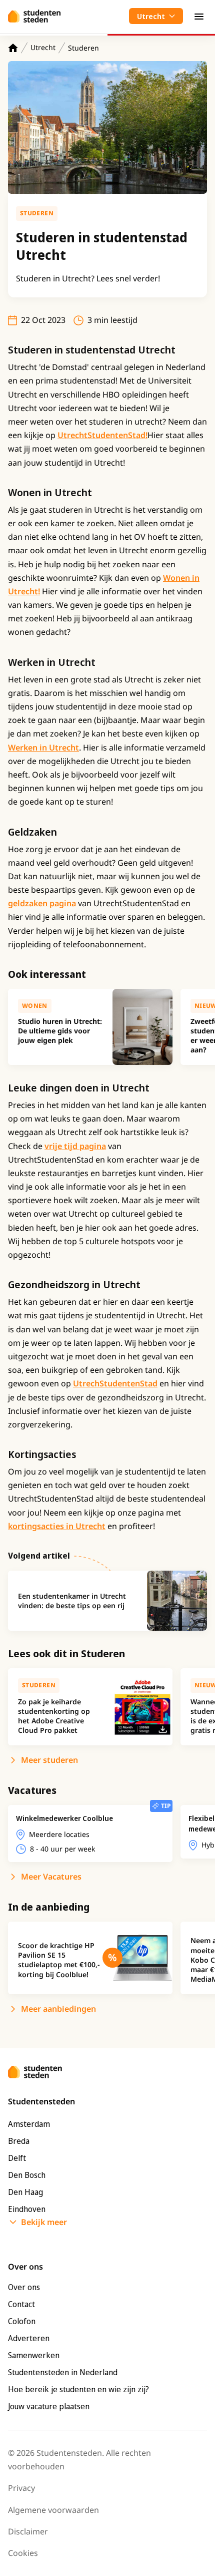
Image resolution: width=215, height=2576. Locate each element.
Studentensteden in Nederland (63, 2372)
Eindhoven (27, 2209)
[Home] (13, 48)
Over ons (24, 2287)
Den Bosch (27, 2175)
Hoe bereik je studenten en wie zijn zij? (78, 2389)
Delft (17, 2158)
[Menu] (199, 16)
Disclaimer (28, 2531)
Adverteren (29, 2338)
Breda (19, 2141)
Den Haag (25, 2192)
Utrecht (43, 47)
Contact (21, 2304)
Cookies (23, 2553)
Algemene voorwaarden (53, 2510)
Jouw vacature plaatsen (49, 2406)
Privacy (21, 2488)
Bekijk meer (44, 2222)
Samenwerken (34, 2355)
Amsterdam (29, 2124)
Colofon (22, 2321)
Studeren (83, 48)
